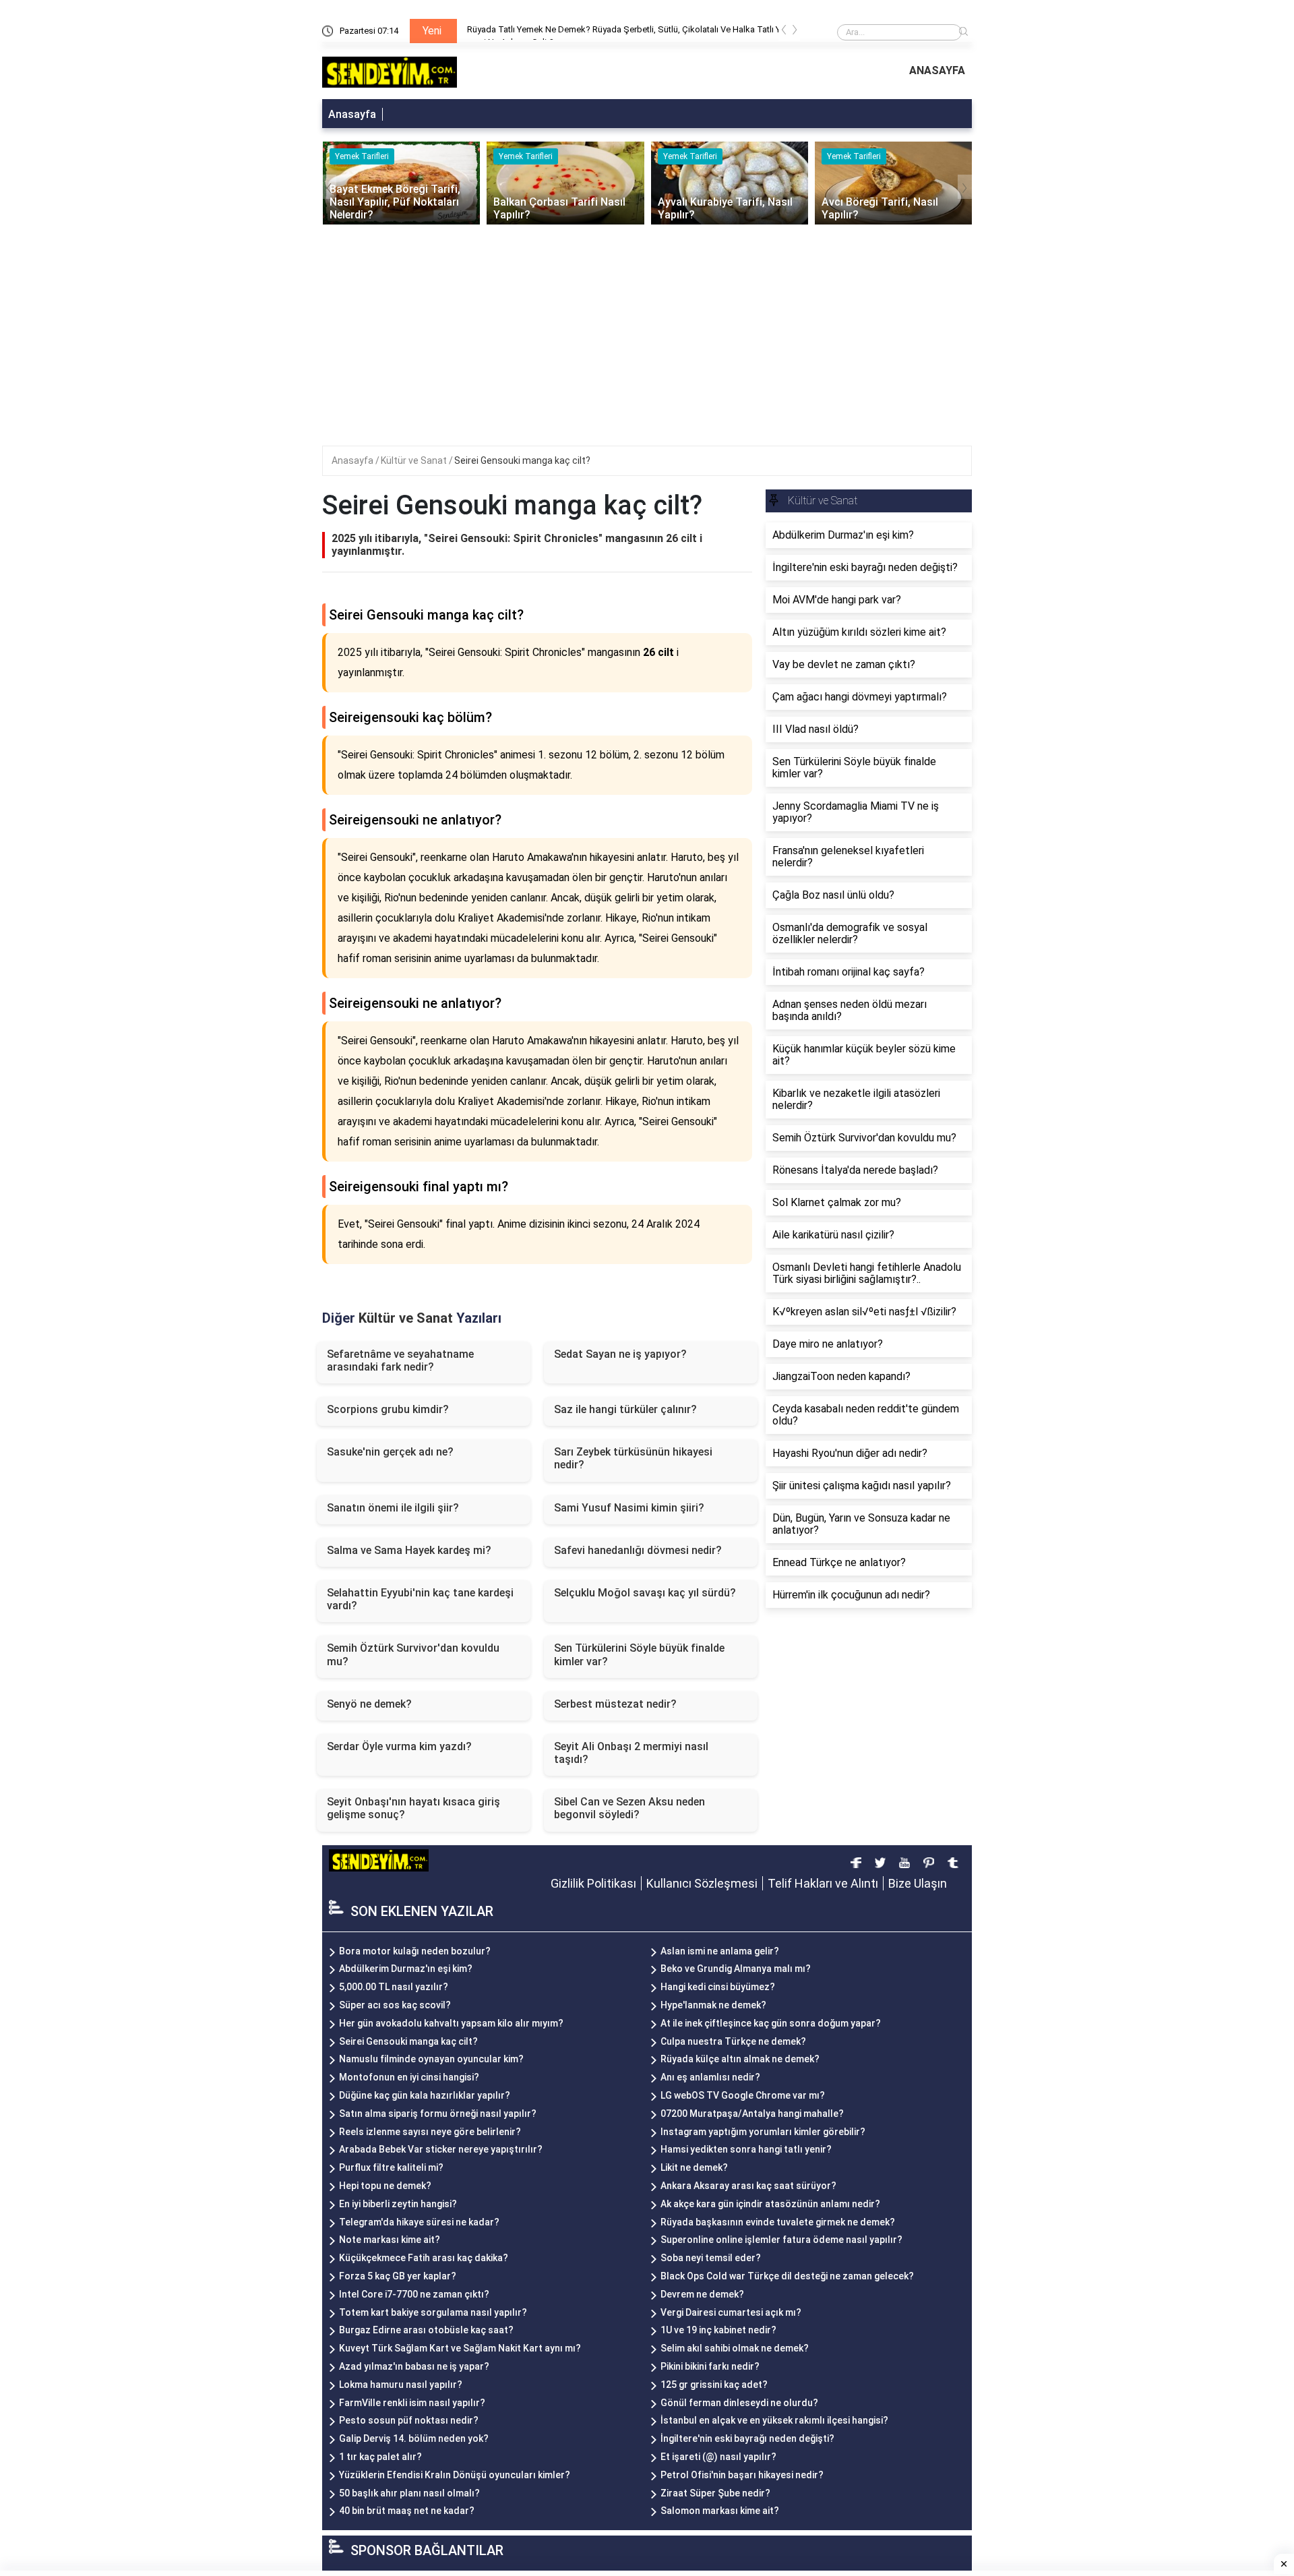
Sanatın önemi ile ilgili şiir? (393, 1508)
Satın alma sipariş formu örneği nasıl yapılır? (438, 2114)
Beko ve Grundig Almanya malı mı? (736, 1969)
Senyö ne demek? (369, 1704)
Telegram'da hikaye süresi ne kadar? (419, 2222)
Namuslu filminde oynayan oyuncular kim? (431, 2059)
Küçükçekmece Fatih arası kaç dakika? (424, 2258)
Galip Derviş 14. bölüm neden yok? (414, 2438)
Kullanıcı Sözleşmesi (702, 1883)
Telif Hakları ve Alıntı (823, 1883)
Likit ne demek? (694, 2167)
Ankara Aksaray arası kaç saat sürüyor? (748, 2186)
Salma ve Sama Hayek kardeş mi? (409, 1550)
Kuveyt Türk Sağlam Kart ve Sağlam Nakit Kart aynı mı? (460, 2348)
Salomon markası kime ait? (720, 2511)
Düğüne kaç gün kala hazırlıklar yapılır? (425, 2095)
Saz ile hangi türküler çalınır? (625, 1409)
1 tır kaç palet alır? (380, 2457)
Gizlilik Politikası (593, 1883)
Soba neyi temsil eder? (711, 2258)
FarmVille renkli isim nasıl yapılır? (412, 2403)
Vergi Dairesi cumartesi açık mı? (731, 2312)
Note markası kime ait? (390, 2240)
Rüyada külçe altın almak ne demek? (740, 2059)
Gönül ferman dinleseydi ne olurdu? (739, 2403)
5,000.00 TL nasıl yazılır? (394, 1987)
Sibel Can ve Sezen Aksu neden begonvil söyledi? (629, 1808)
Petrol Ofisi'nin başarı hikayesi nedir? (742, 2475)
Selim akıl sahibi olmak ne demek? (735, 2348)
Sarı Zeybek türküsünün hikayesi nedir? (633, 1458)
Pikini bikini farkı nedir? (710, 2366)
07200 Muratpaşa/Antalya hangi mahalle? (752, 2114)
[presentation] (784, 32)
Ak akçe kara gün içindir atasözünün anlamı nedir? (770, 2204)
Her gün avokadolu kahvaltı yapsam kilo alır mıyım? (451, 2023)
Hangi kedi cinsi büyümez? (718, 1987)
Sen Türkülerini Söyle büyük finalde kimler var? (639, 1654)
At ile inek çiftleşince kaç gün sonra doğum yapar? (771, 2023)
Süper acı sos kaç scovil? (395, 2005)
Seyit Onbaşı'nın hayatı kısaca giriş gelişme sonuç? (413, 1808)
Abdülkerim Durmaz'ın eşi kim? (406, 1969)
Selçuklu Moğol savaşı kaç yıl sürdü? (645, 1593)
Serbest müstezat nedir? (615, 1704)
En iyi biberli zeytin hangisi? (398, 2204)
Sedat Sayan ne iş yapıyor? (620, 1354)
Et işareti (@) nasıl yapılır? (718, 2457)
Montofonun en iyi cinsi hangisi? (409, 2077)
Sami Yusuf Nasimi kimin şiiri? (629, 1508)
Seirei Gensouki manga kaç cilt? (522, 460)
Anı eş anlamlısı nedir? (710, 2077)
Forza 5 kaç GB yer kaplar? (398, 2276)
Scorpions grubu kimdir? (388, 1409)
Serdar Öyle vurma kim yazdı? (399, 1746)
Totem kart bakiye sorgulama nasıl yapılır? (433, 2312)
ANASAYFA (937, 70)
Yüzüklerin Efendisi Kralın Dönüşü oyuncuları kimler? (455, 2475)
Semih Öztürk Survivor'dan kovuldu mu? (413, 1654)
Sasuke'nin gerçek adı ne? (390, 1452)
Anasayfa (352, 114)
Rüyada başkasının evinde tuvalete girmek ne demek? (778, 2222)
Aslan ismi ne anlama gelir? (720, 1951)
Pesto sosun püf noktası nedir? (409, 2420)
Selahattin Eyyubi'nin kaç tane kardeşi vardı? (420, 1599)
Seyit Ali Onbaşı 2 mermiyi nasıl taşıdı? (631, 1753)
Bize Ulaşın (918, 1883)
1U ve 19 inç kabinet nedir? (718, 2330)
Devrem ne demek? (702, 2294)
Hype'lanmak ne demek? (713, 2005)
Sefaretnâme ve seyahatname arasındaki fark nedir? (400, 1360)
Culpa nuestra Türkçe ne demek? (733, 2041)
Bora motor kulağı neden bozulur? (415, 1951)
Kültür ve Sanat (415, 460)
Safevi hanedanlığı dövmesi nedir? (638, 1550)
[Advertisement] (647, 326)
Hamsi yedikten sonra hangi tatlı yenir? (746, 2149)
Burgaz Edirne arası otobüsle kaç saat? (426, 2330)
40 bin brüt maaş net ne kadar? (407, 2511)
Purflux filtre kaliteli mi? (391, 2167)
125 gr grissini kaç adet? (714, 2385)
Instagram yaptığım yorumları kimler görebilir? (763, 2132)
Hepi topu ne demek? (385, 2186)
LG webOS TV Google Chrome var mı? (743, 2095)
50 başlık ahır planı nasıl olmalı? (409, 2493)
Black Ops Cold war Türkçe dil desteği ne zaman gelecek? (787, 2276)
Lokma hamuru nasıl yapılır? (401, 2385)
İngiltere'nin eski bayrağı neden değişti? (747, 2438)
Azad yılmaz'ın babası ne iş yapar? (414, 2366)
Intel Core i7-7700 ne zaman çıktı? (414, 2294)
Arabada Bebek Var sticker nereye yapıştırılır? (441, 2149)
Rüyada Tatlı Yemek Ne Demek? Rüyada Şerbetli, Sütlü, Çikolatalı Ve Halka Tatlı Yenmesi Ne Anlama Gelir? (476, 32)
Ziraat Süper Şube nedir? (715, 2493)
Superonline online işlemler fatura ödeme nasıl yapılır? (781, 2240)
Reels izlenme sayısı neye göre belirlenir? (430, 2132)
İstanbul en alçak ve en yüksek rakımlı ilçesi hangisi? (774, 2420)
